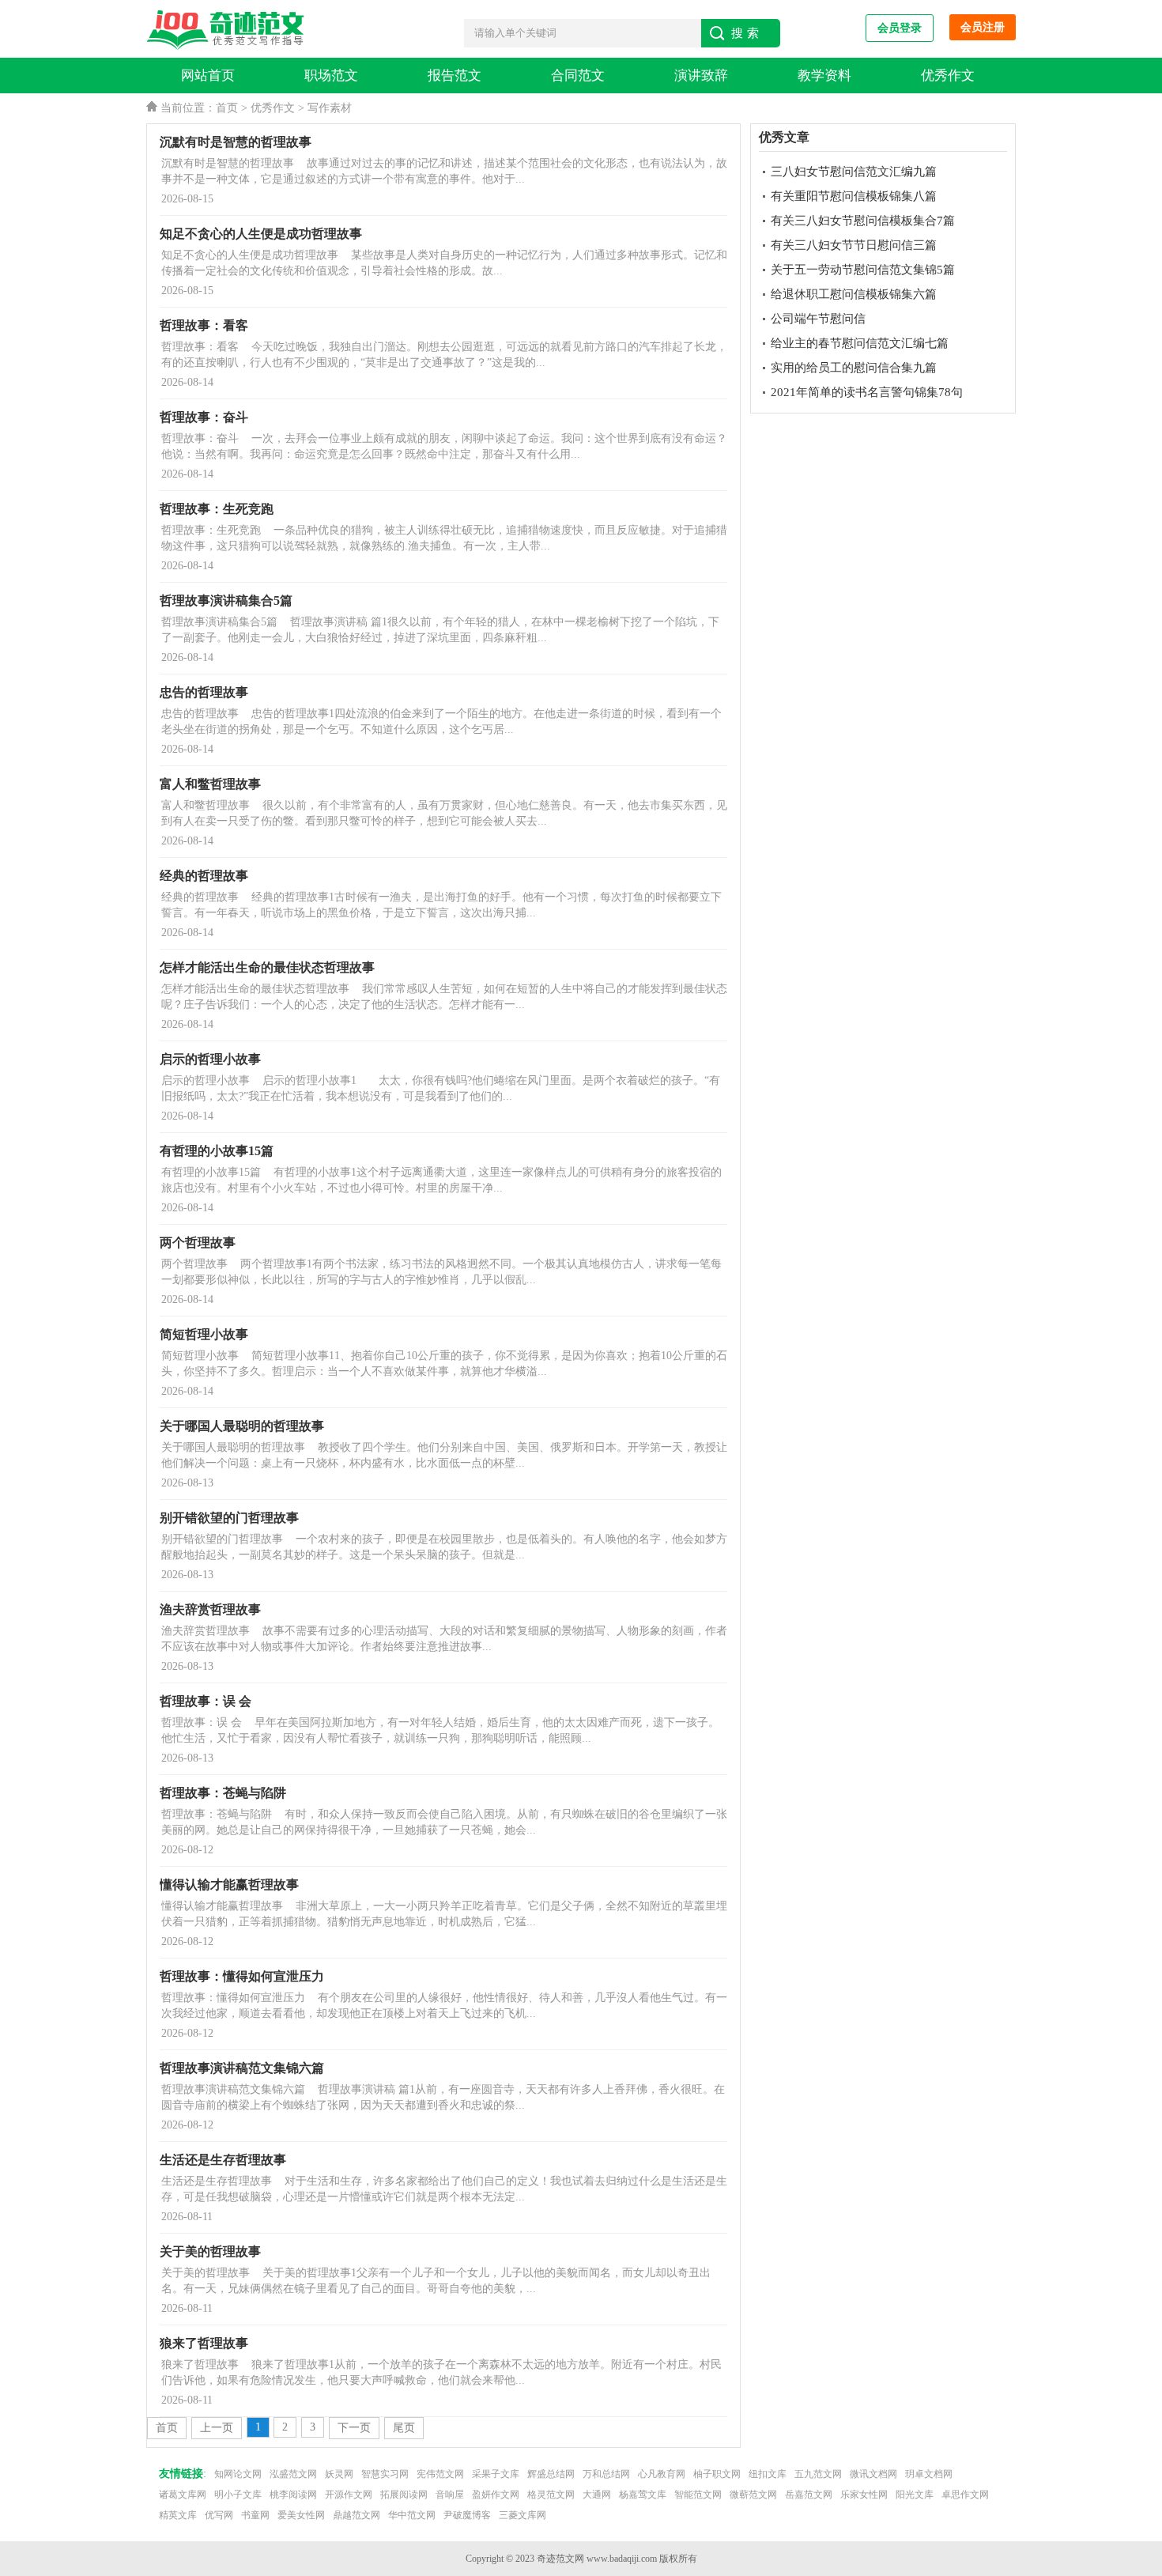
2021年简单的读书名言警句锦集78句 (867, 392)
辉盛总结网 (551, 2474)
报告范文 (455, 76)
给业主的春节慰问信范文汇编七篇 (860, 343)
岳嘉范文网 (809, 2495)
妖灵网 (339, 2474)
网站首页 (208, 76)
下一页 (354, 2428)
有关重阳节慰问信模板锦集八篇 (854, 196)
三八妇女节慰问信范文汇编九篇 (854, 172)
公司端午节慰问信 (818, 319)
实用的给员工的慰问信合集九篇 (854, 368)
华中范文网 (412, 2515)
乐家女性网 (864, 2495)
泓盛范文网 (293, 2474)
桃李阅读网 (293, 2495)
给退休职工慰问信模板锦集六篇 (854, 294)
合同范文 (578, 76)
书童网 (255, 2515)
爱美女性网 (301, 2515)
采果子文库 (496, 2474)
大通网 (597, 2495)
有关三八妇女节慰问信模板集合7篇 (863, 221)
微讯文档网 (873, 2474)
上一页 (217, 2428)
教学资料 (824, 76)
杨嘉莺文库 (643, 2495)
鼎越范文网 (357, 2515)
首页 (227, 108)
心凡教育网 (662, 2474)
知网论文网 (238, 2474)
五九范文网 (818, 2474)
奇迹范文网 (560, 2559)
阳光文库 (915, 2495)
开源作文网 (349, 2495)
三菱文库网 (523, 2515)
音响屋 (450, 2495)
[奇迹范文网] (229, 30)
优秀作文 (948, 76)
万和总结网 (606, 2474)
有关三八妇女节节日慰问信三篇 (854, 245)
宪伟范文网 (440, 2474)
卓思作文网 (965, 2495)
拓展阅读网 (404, 2495)
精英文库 (178, 2515)
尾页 (404, 2428)
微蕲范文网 (753, 2495)
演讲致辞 (701, 76)
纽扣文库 (768, 2474)
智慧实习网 (385, 2474)
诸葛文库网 (183, 2495)
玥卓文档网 (929, 2474)
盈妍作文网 (496, 2495)
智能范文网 (698, 2495)
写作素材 (330, 108)
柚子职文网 (717, 2474)
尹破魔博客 (467, 2515)
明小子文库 (238, 2495)
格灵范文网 (551, 2495)
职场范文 (331, 76)
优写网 (219, 2515)
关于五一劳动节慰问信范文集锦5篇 (863, 270)
